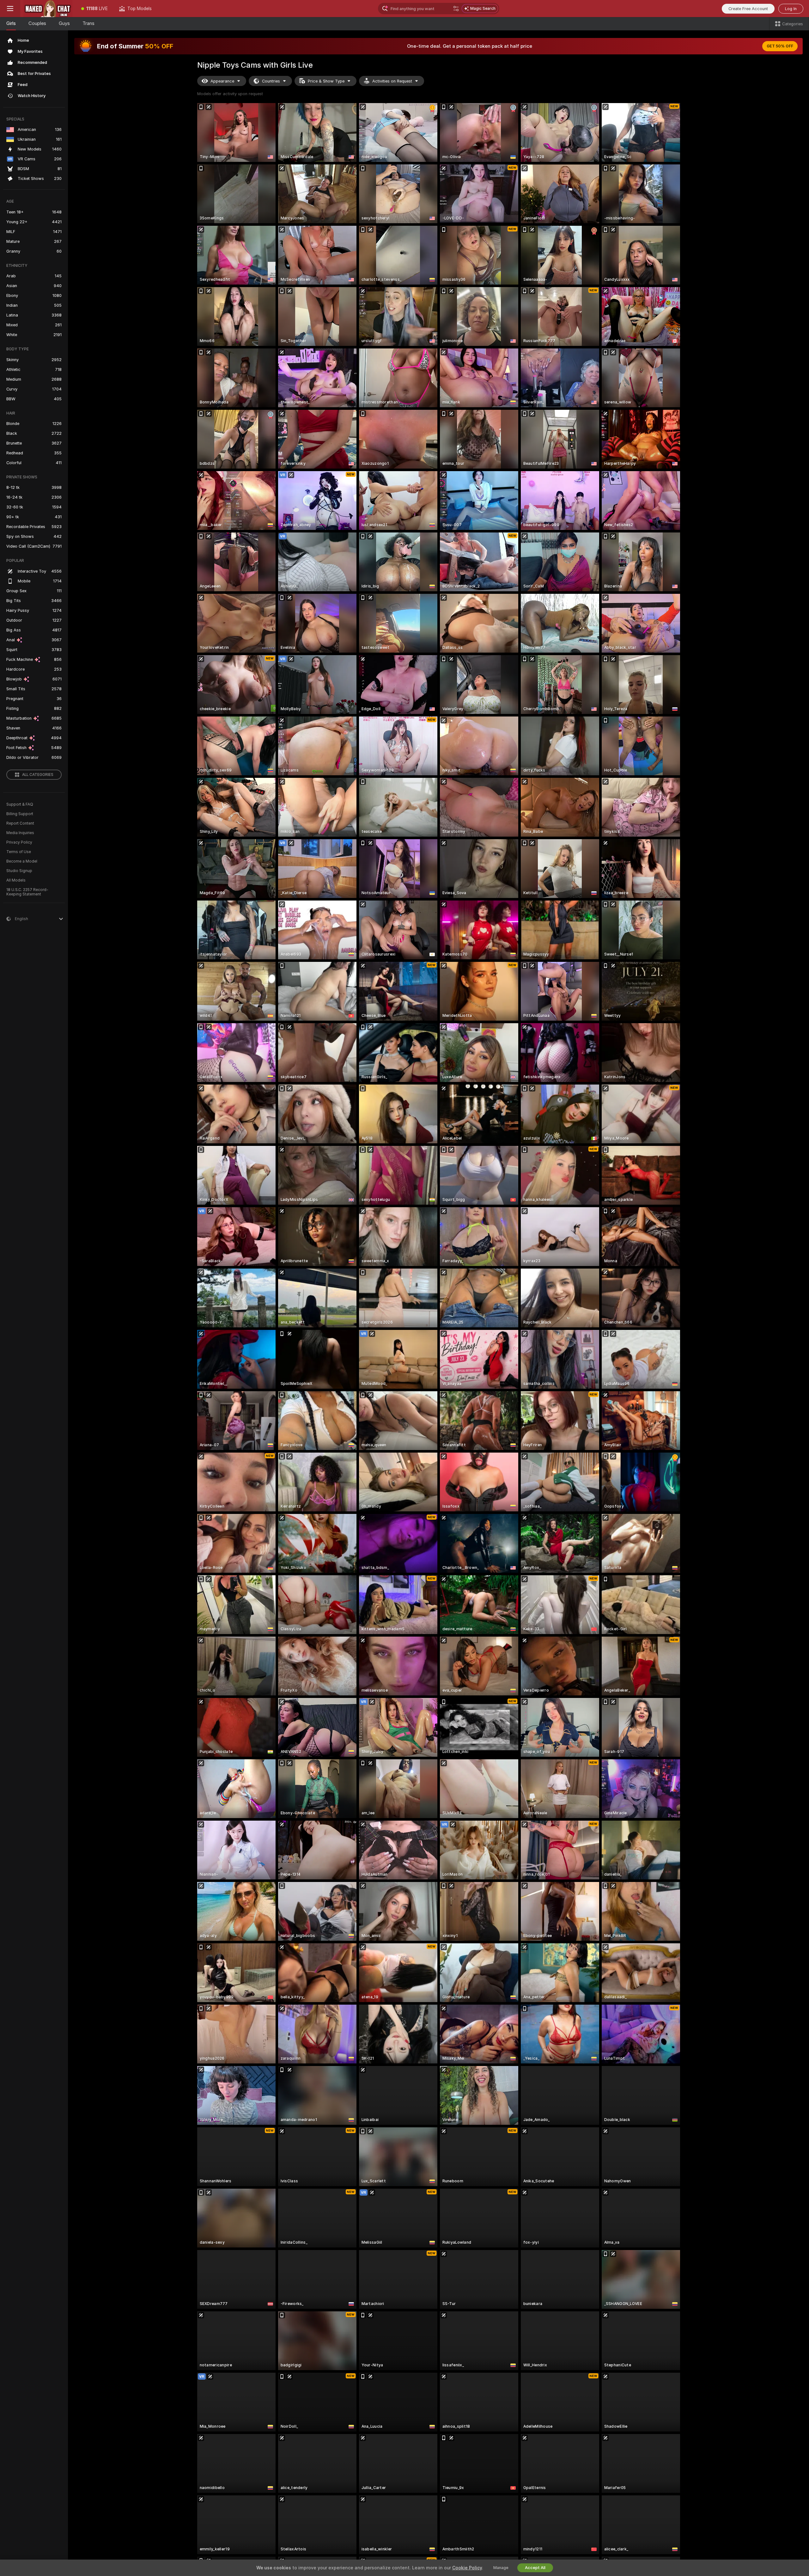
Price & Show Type (326, 81)
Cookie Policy (467, 2568)
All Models (16, 880)
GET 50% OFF (780, 46)
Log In (791, 9)
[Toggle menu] (10, 9)
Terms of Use (19, 852)
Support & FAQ (20, 804)
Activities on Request (392, 81)
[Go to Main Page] (48, 9)
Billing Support (20, 814)
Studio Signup (19, 871)
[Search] (456, 9)
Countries (271, 81)
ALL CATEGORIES (38, 775)
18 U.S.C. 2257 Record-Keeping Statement (27, 892)
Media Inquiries (20, 833)
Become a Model (22, 861)
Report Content (20, 823)
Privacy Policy (19, 842)
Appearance (222, 81)
